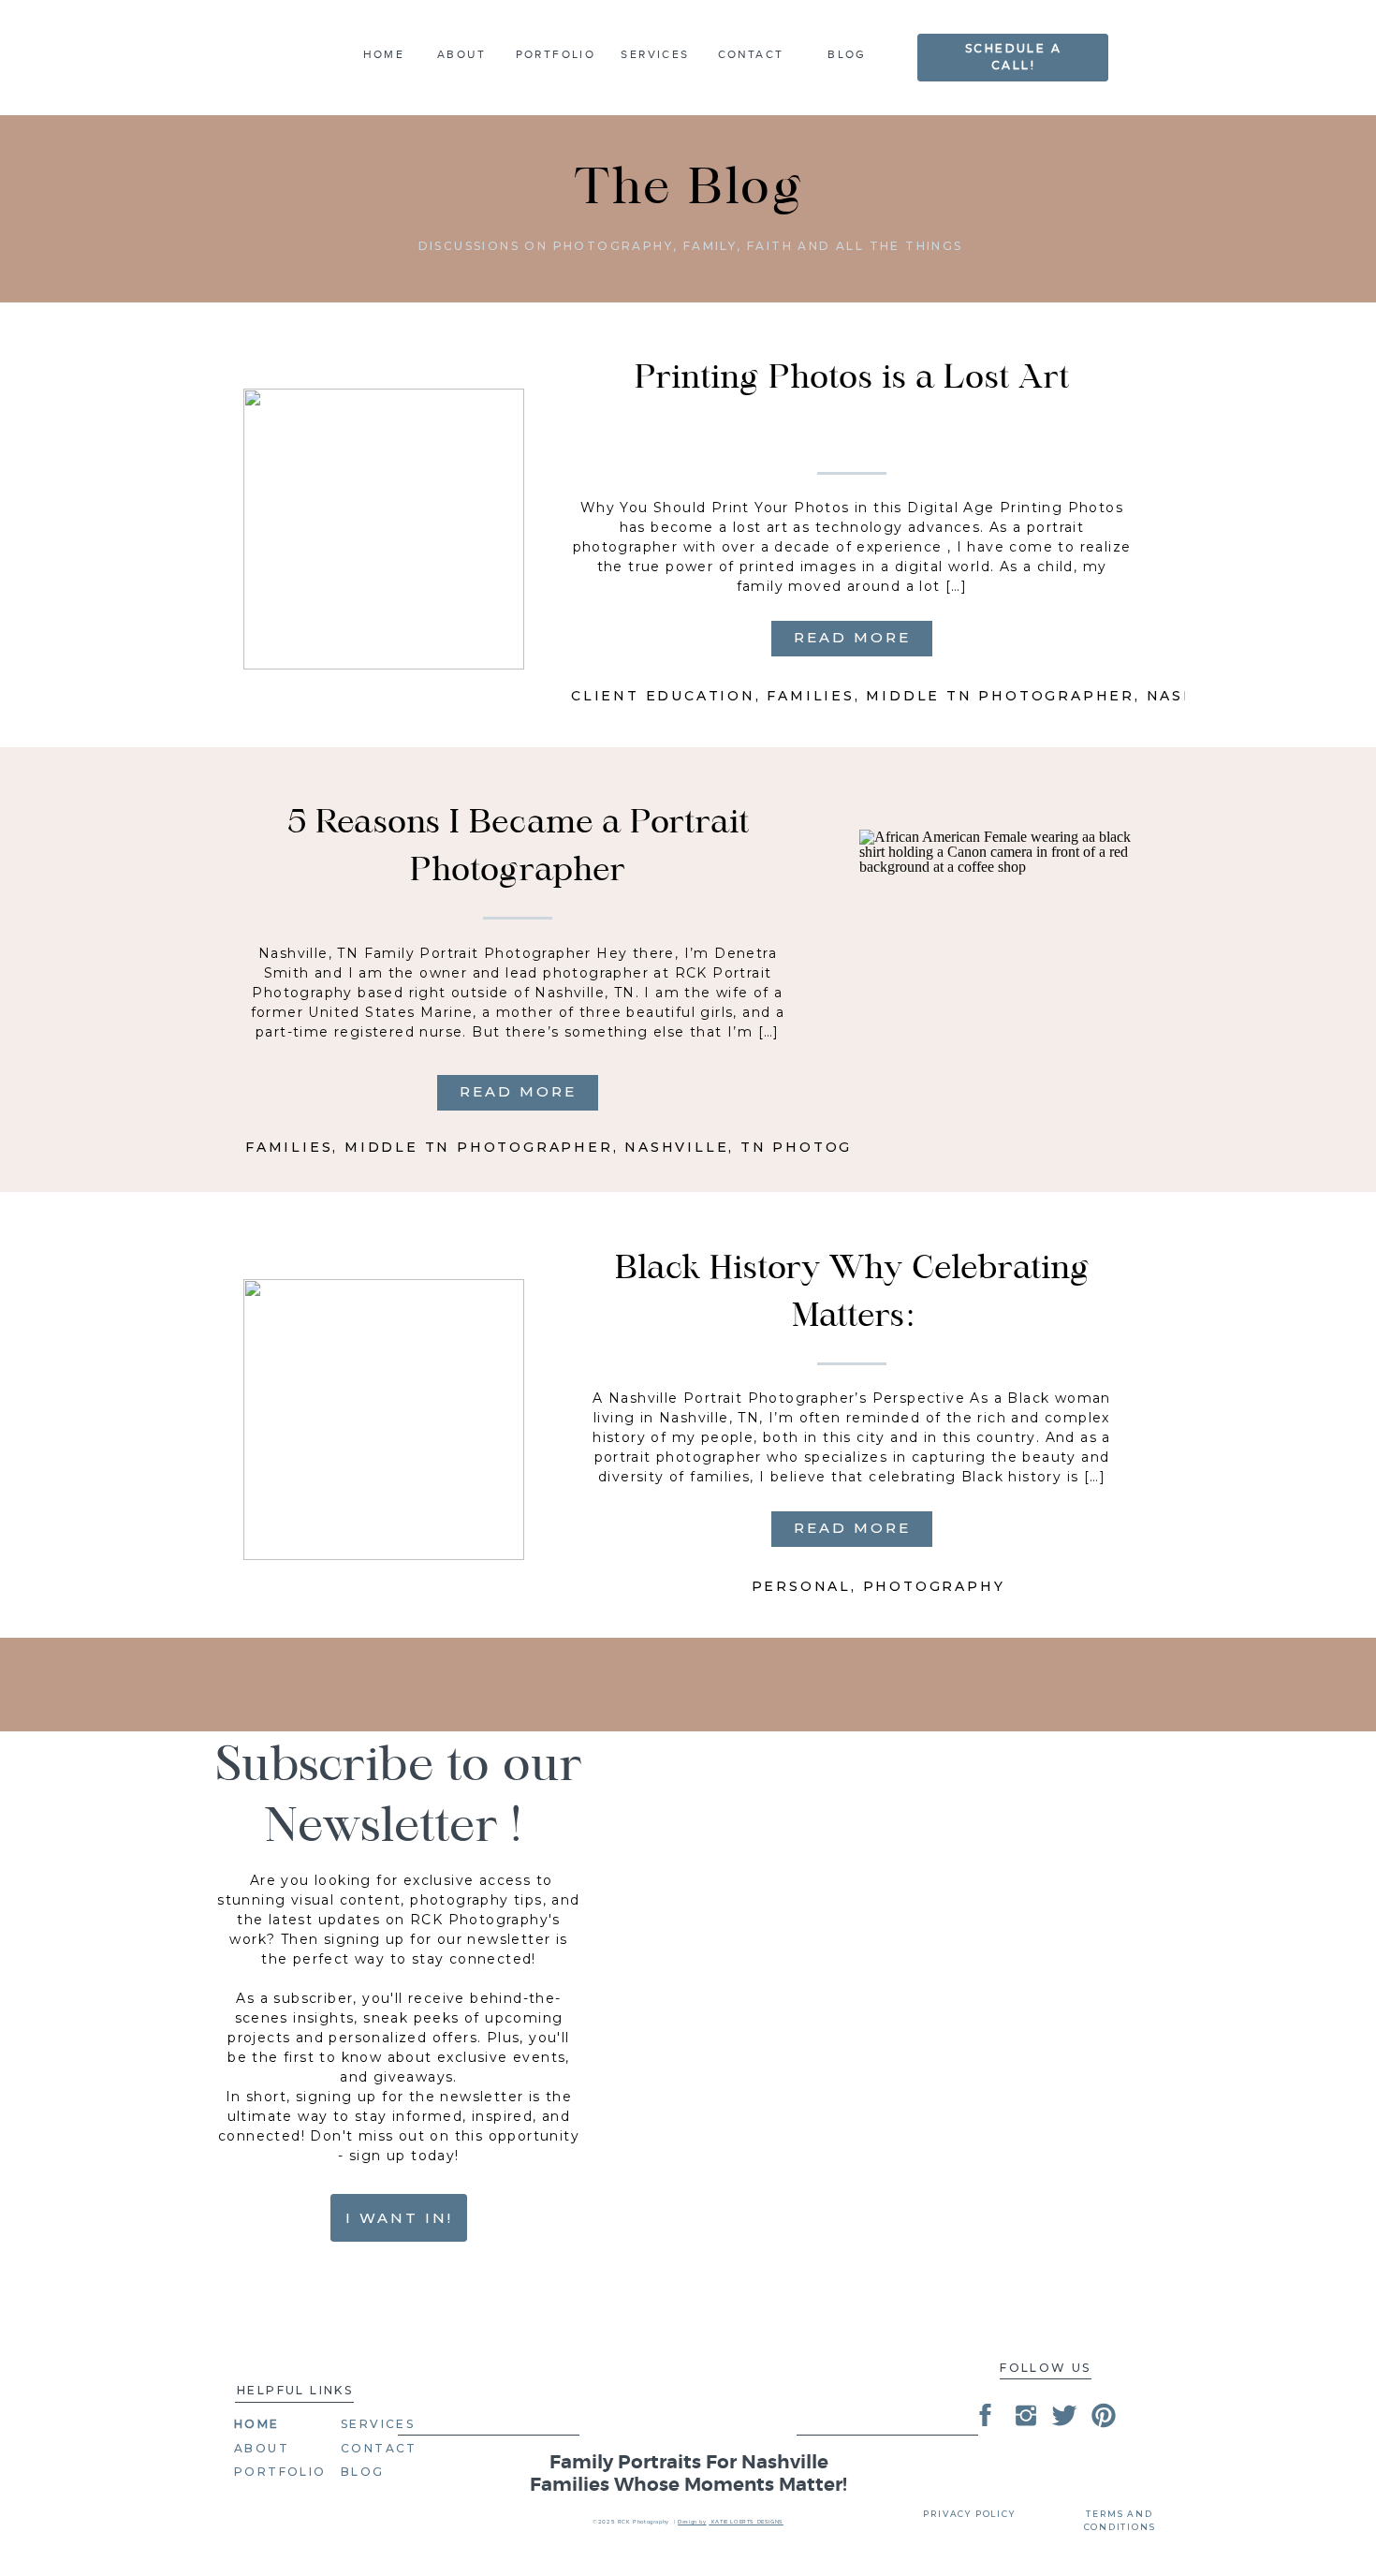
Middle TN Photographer (1000, 696)
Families (810, 696)
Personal (801, 1586)
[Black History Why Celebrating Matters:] (384, 1420)
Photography (934, 1586)
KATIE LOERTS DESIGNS (746, 2522)
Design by (692, 2522)
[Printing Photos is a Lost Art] (384, 529)
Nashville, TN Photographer (776, 1147)
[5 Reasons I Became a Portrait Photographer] (1000, 970)
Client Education (663, 696)
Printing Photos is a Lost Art (852, 379)
